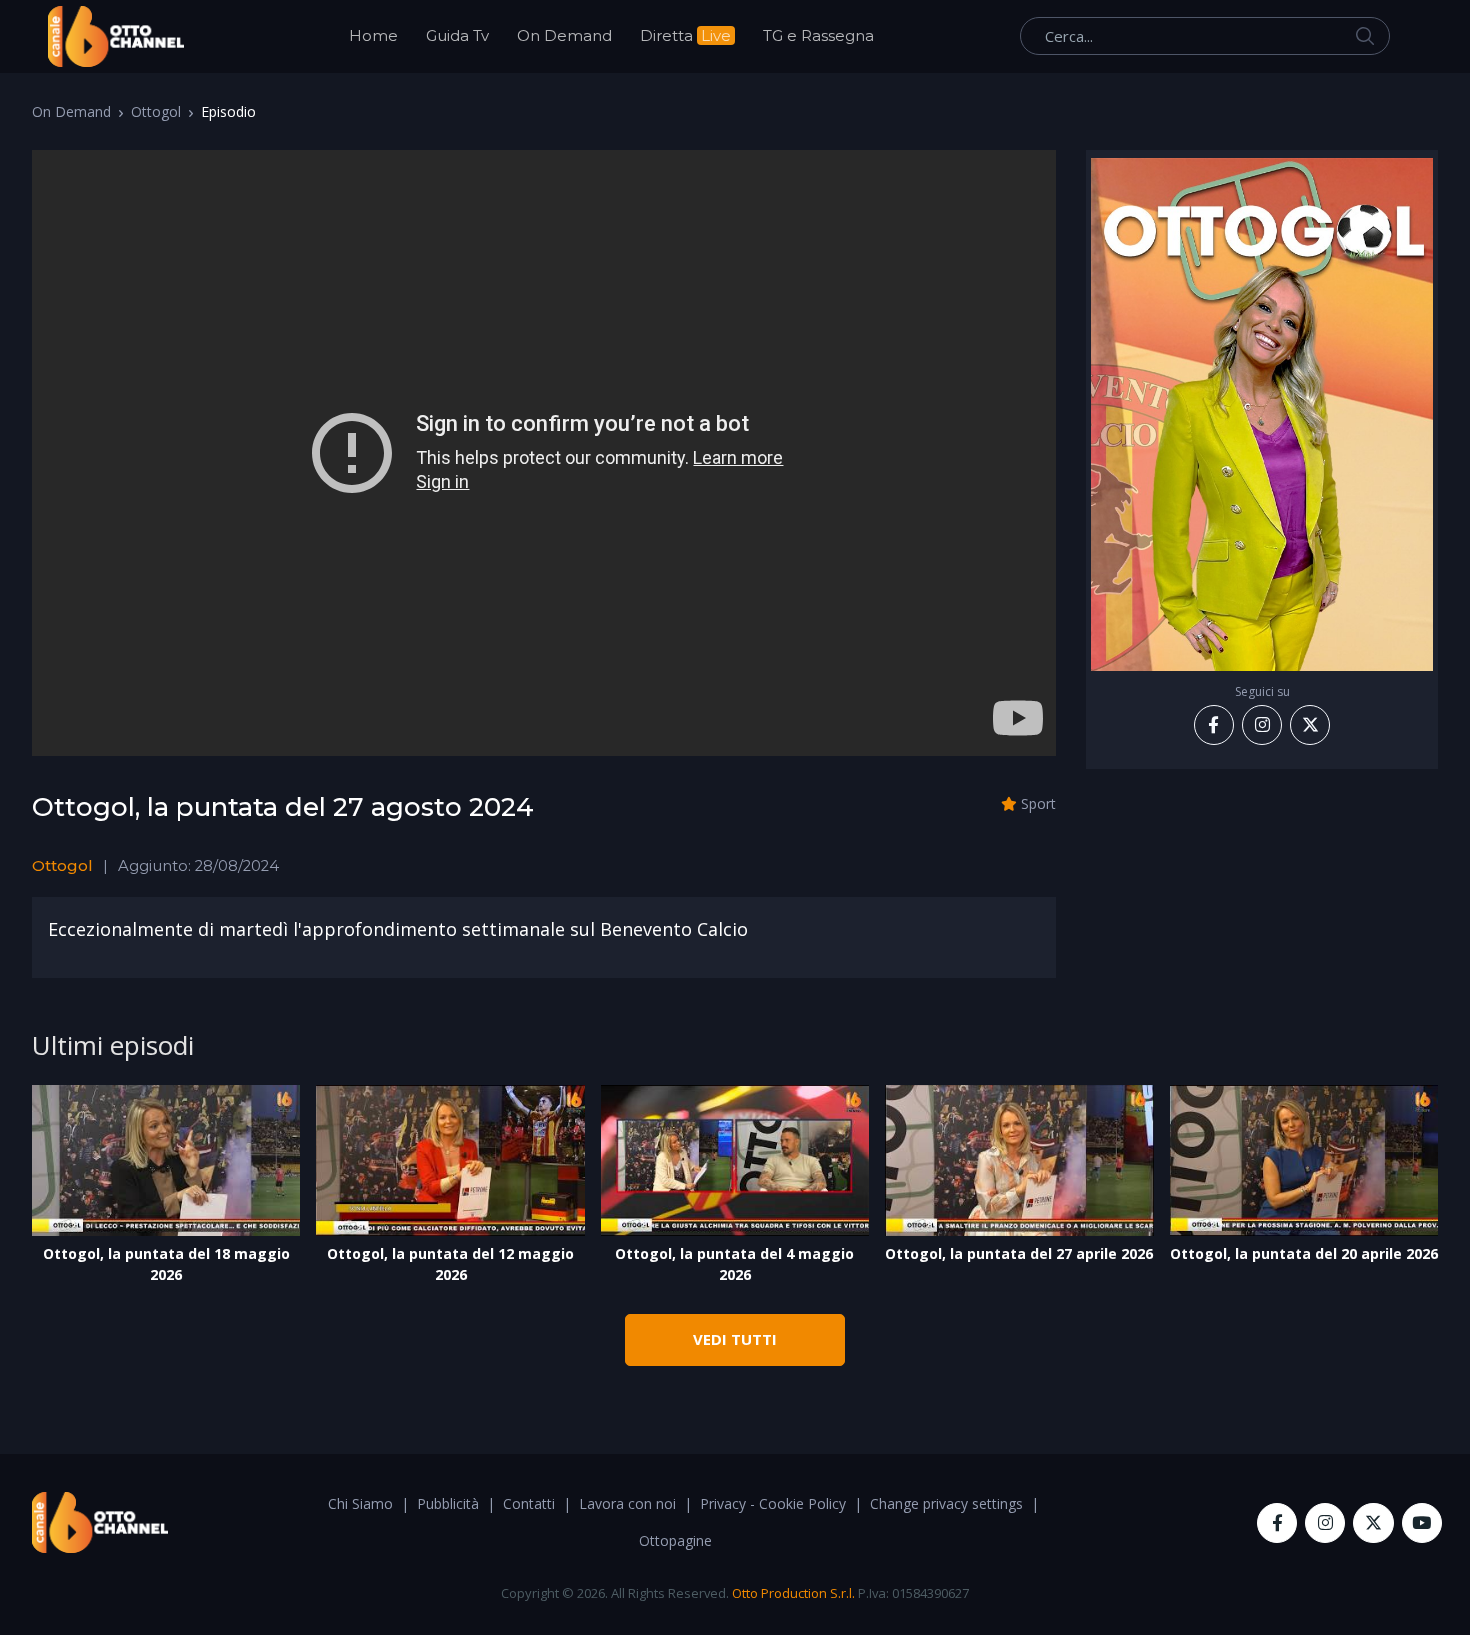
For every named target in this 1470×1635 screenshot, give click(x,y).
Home (373, 35)
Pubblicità (448, 1503)
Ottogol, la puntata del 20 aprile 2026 (1304, 1253)
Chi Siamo (360, 1503)
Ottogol (156, 111)
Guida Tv (457, 35)
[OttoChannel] (116, 36)
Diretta (685, 35)
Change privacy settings (946, 1503)
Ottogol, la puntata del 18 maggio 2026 (166, 1264)
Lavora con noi (627, 1503)
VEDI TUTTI (735, 1339)
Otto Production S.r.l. (793, 1593)
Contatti (529, 1503)
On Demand (564, 35)
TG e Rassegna (818, 35)
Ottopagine (675, 1540)
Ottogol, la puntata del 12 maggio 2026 (450, 1264)
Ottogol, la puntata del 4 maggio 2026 (734, 1264)
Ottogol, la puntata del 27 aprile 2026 (1019, 1253)
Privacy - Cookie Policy (773, 1503)
